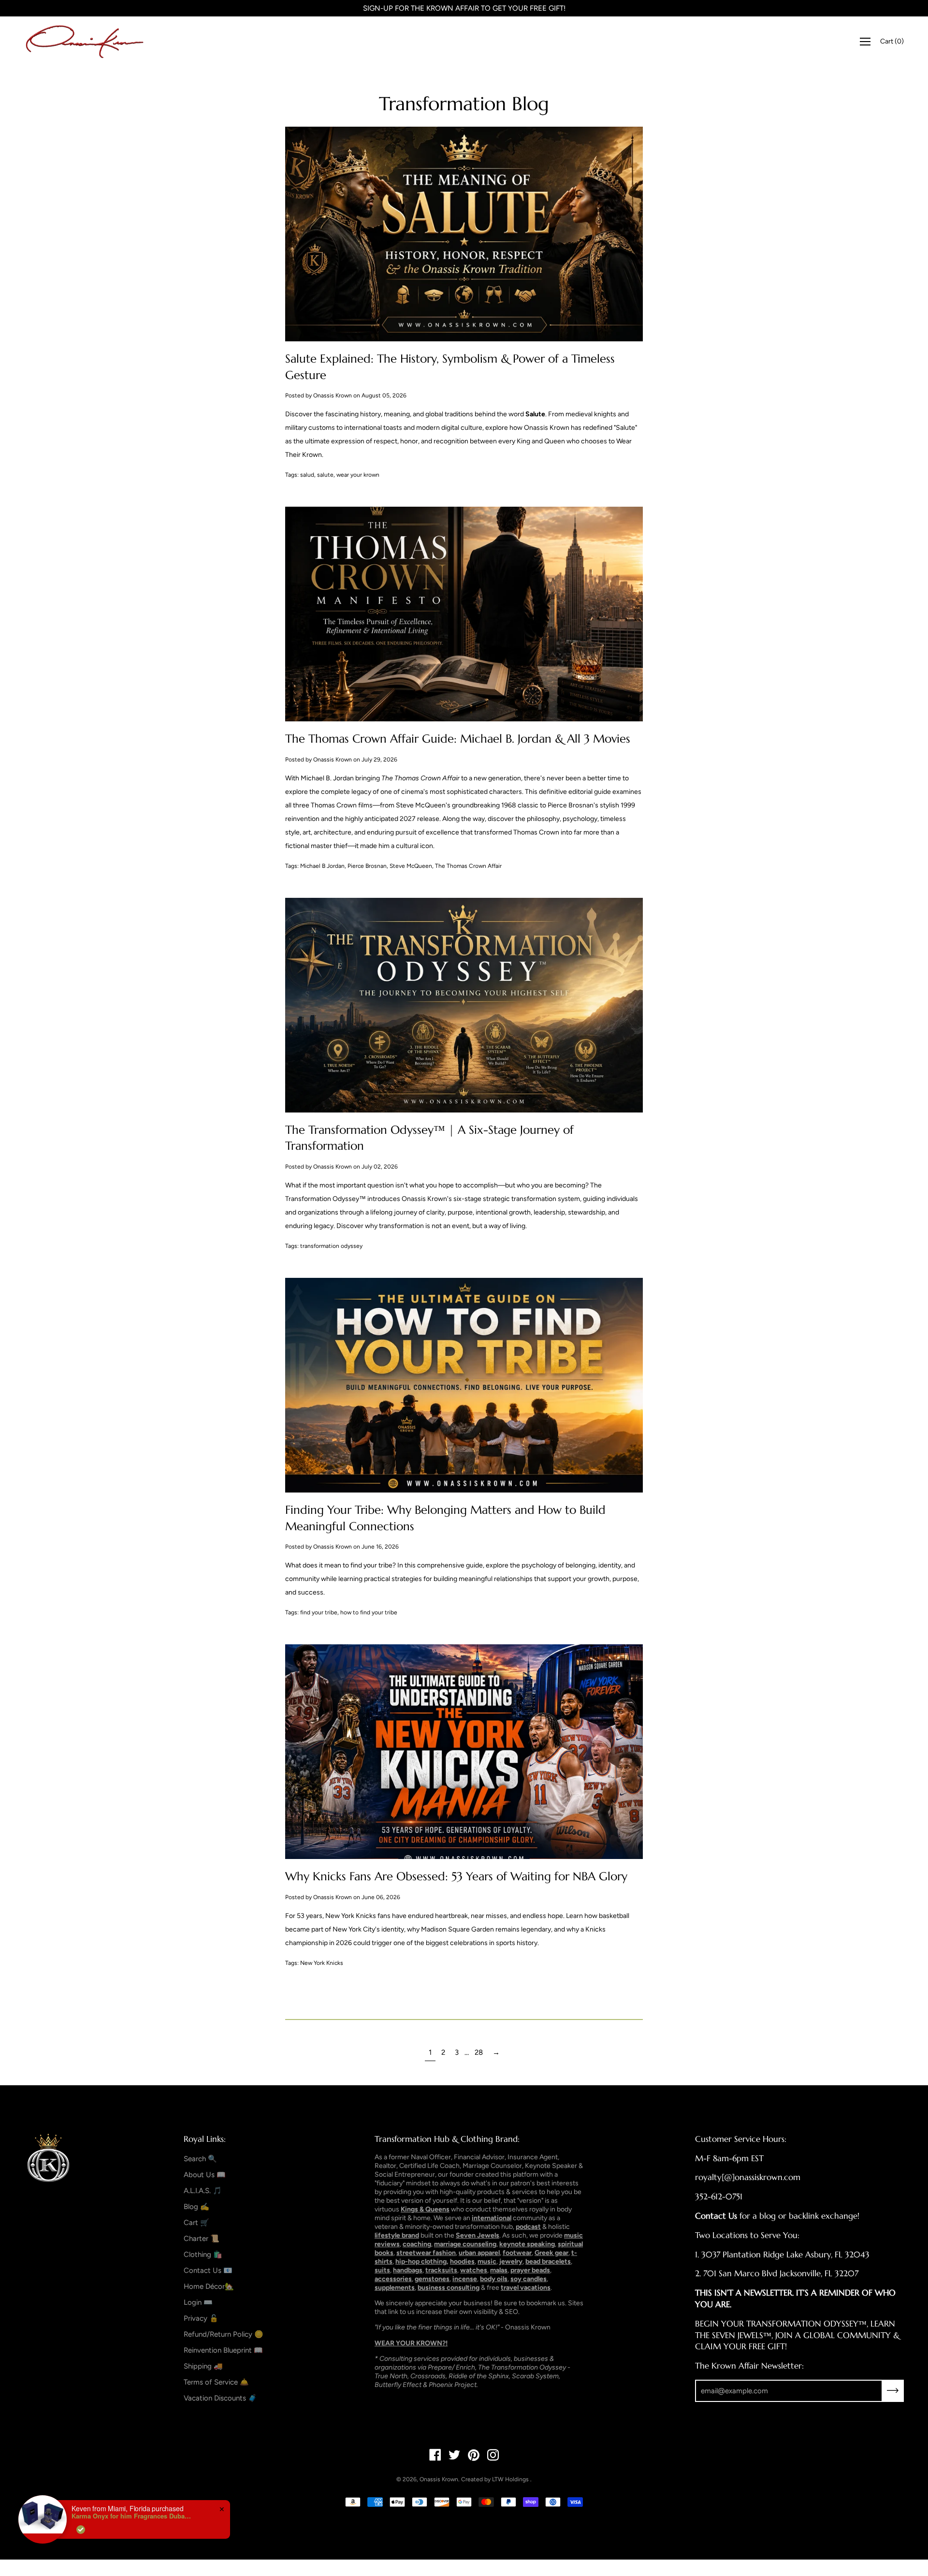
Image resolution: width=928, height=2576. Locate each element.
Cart (892, 41)
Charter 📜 (202, 2239)
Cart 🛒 (196, 2223)
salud (307, 475)
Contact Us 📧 (208, 2270)
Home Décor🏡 (209, 2286)
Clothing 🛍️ (203, 2254)
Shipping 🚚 (203, 2366)
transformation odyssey (331, 1246)
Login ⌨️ (198, 2302)
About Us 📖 (205, 2175)
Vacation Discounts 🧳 (220, 2398)
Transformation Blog (464, 104)
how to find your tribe (369, 1612)
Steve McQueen (411, 866)
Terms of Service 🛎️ (216, 2382)
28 (479, 2052)
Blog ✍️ (196, 2207)
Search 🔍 (200, 2159)
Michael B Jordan (322, 866)
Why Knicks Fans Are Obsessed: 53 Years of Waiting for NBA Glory (456, 1876)
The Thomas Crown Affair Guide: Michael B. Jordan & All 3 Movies (458, 739)
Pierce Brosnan (367, 866)
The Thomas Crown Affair (468, 866)
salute (325, 475)
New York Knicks (322, 1963)
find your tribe (319, 1612)
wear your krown (358, 475)
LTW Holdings (510, 2479)
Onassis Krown (439, 2479)
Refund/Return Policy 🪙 (224, 2334)
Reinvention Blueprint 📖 (223, 2350)
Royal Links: (205, 2139)
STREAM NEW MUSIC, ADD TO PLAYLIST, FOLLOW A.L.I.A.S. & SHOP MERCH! (464, 8)
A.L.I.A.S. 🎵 (203, 2191)
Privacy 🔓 (201, 2318)
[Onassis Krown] (85, 42)
